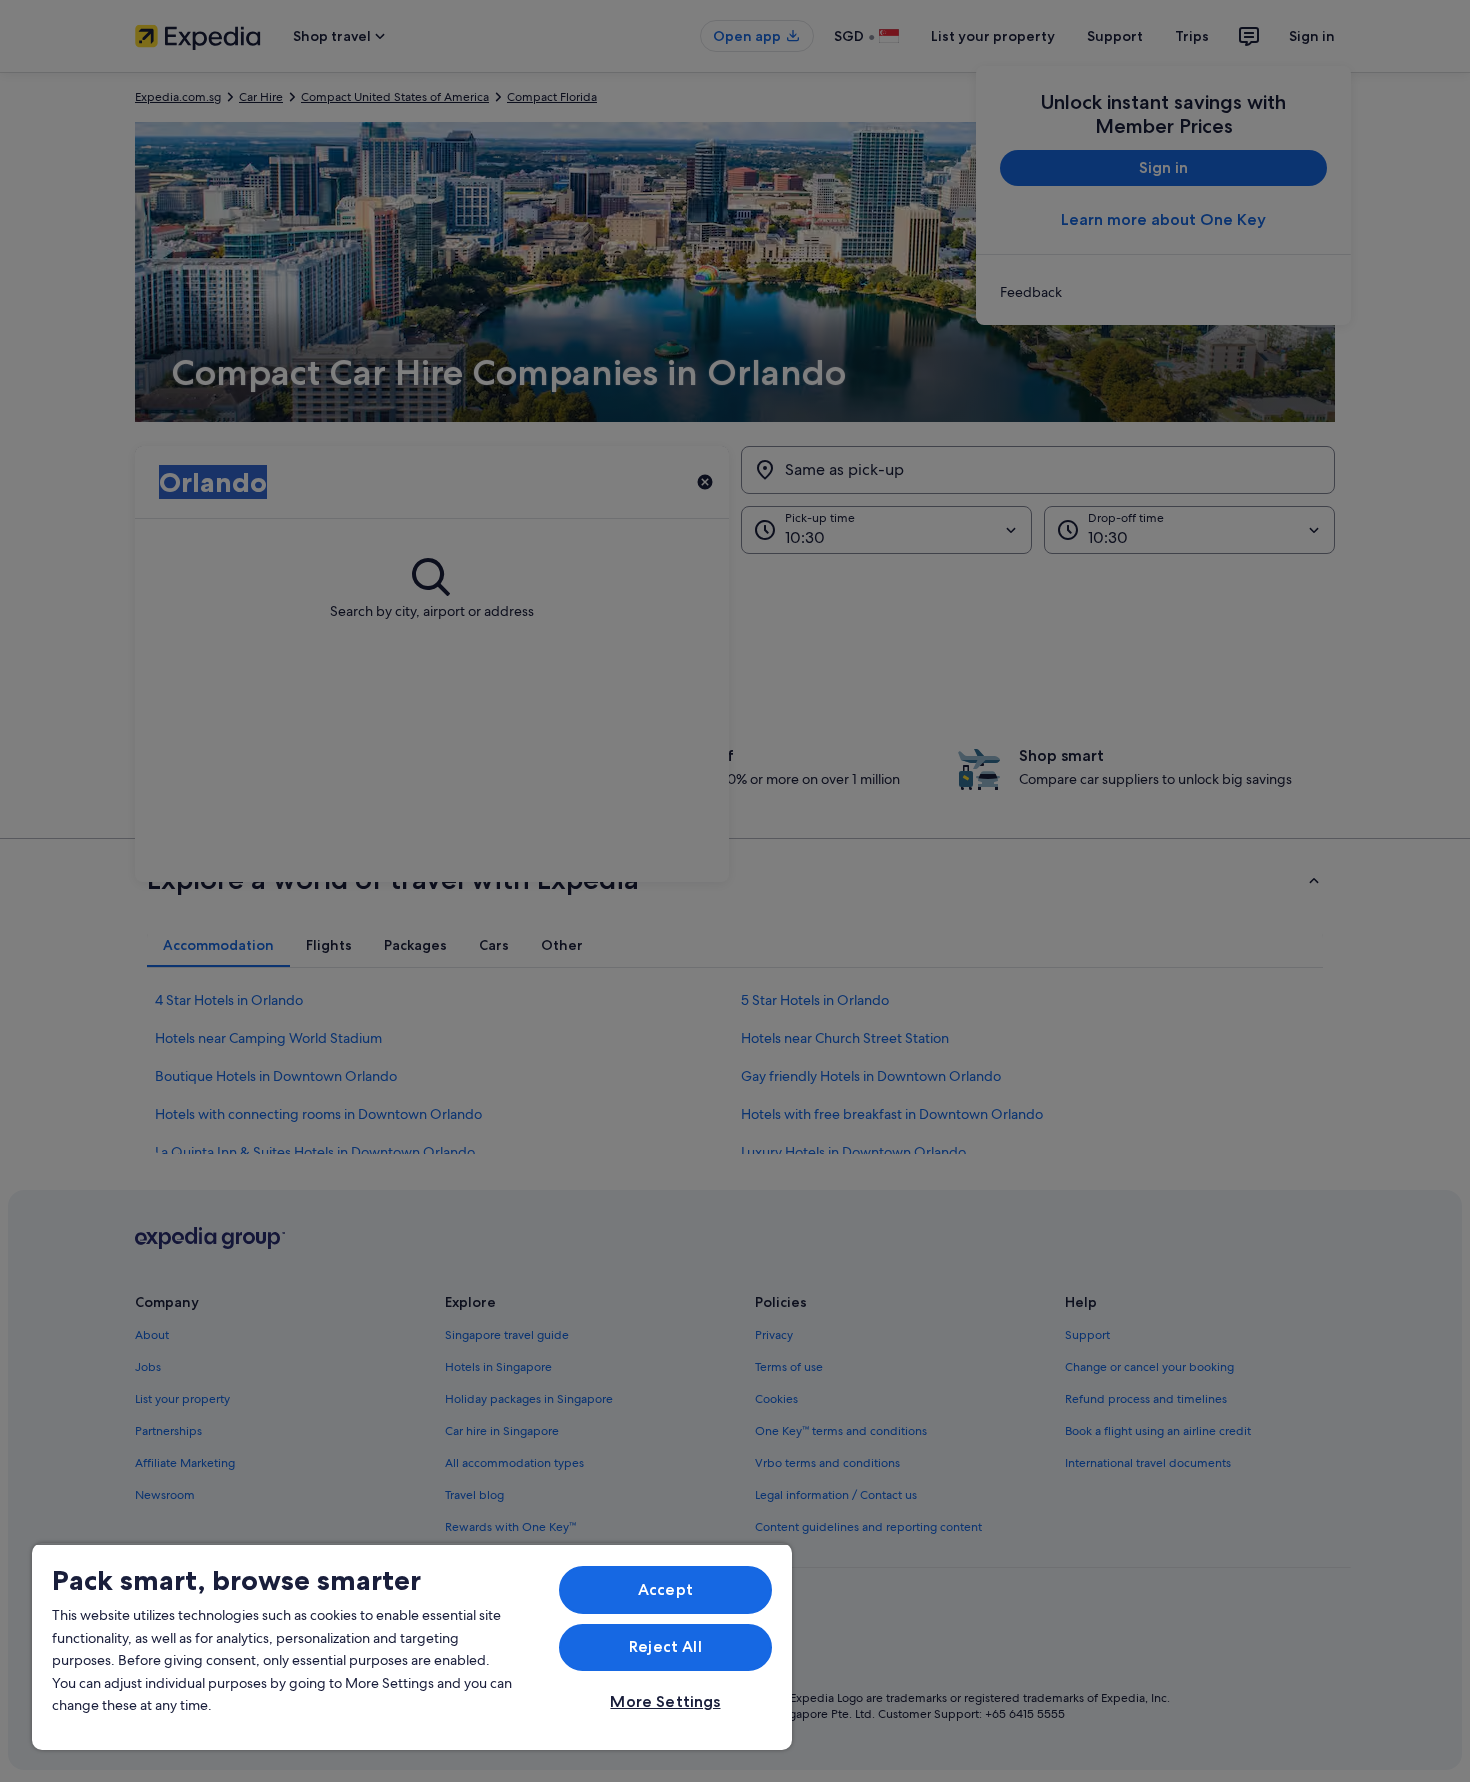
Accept (665, 1589)
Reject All (665, 1646)
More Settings (665, 1701)
